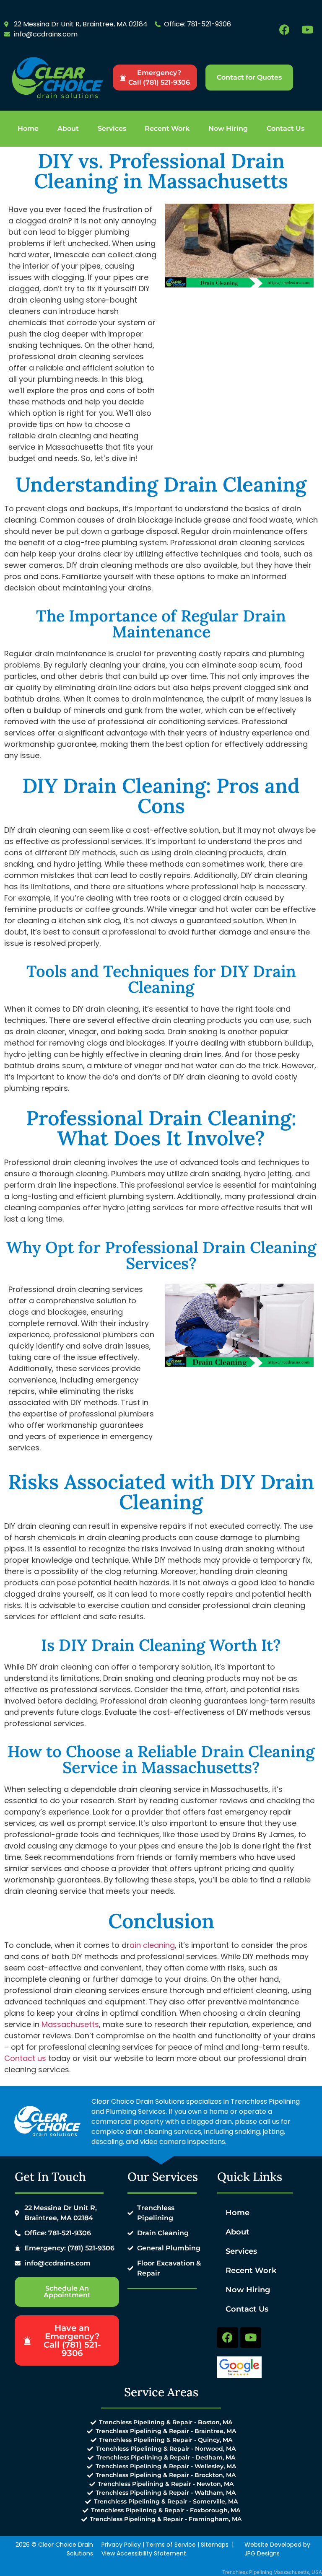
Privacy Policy (121, 2545)
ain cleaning (152, 1945)
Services (112, 128)
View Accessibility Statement (144, 2553)
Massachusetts (70, 2024)
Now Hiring (228, 128)
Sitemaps (215, 2545)
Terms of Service (171, 2545)
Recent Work (167, 128)
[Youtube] (307, 29)
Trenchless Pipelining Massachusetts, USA (272, 2572)
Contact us (25, 2058)
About (68, 128)
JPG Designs (262, 2553)
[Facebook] (284, 29)
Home (28, 128)
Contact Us (286, 128)
